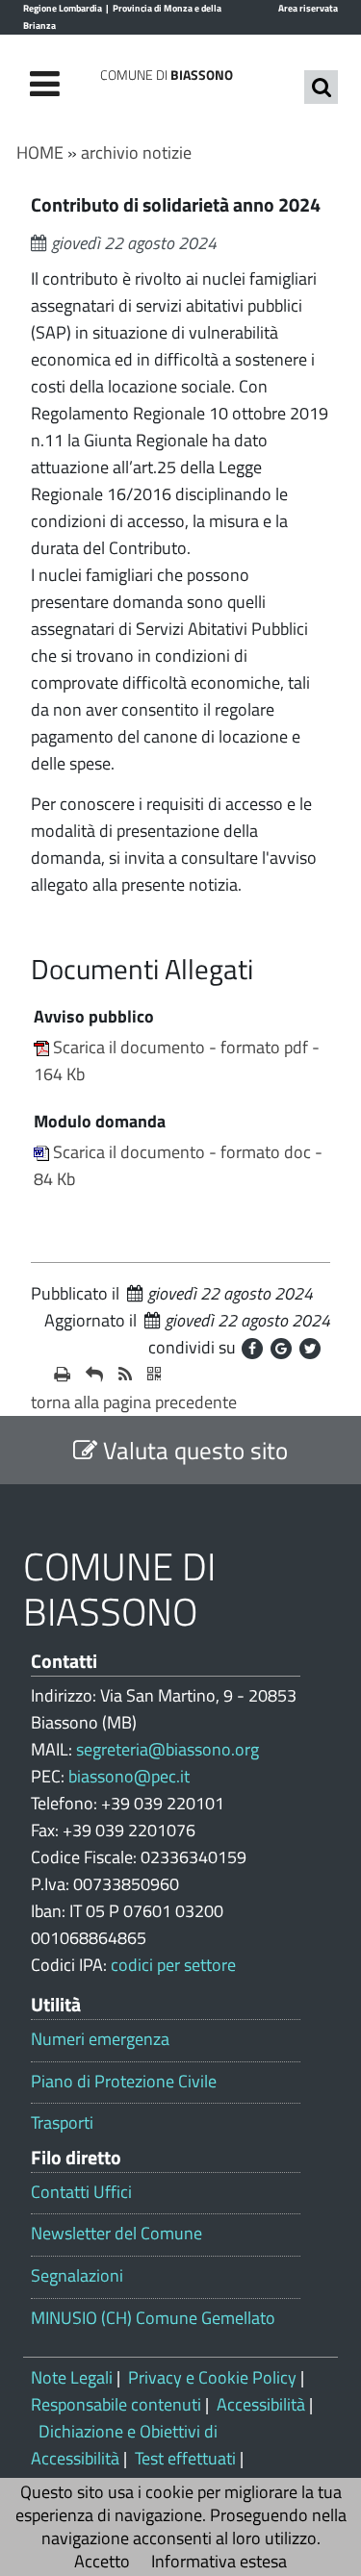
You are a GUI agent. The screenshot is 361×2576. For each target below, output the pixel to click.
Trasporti (62, 2123)
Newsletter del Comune (116, 2234)
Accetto (102, 2561)
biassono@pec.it (129, 1776)
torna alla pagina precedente (134, 1402)
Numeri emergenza (100, 2039)
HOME (40, 152)
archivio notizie (136, 152)
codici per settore (173, 1965)
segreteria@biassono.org (168, 1749)
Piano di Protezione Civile (124, 2082)
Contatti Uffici (81, 2192)
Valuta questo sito (193, 1450)
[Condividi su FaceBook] (252, 1349)
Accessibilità (261, 2404)
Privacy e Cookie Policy (212, 2377)
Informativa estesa (219, 2561)
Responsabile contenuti (116, 2404)
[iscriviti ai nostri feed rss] (125, 1375)
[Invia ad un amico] (94, 1375)
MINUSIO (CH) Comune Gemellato (153, 2318)
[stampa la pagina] (62, 1375)
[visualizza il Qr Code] (154, 1375)
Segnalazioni (77, 2276)
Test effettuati (185, 2458)
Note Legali (72, 2377)
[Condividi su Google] (281, 1349)
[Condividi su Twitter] (310, 1349)
